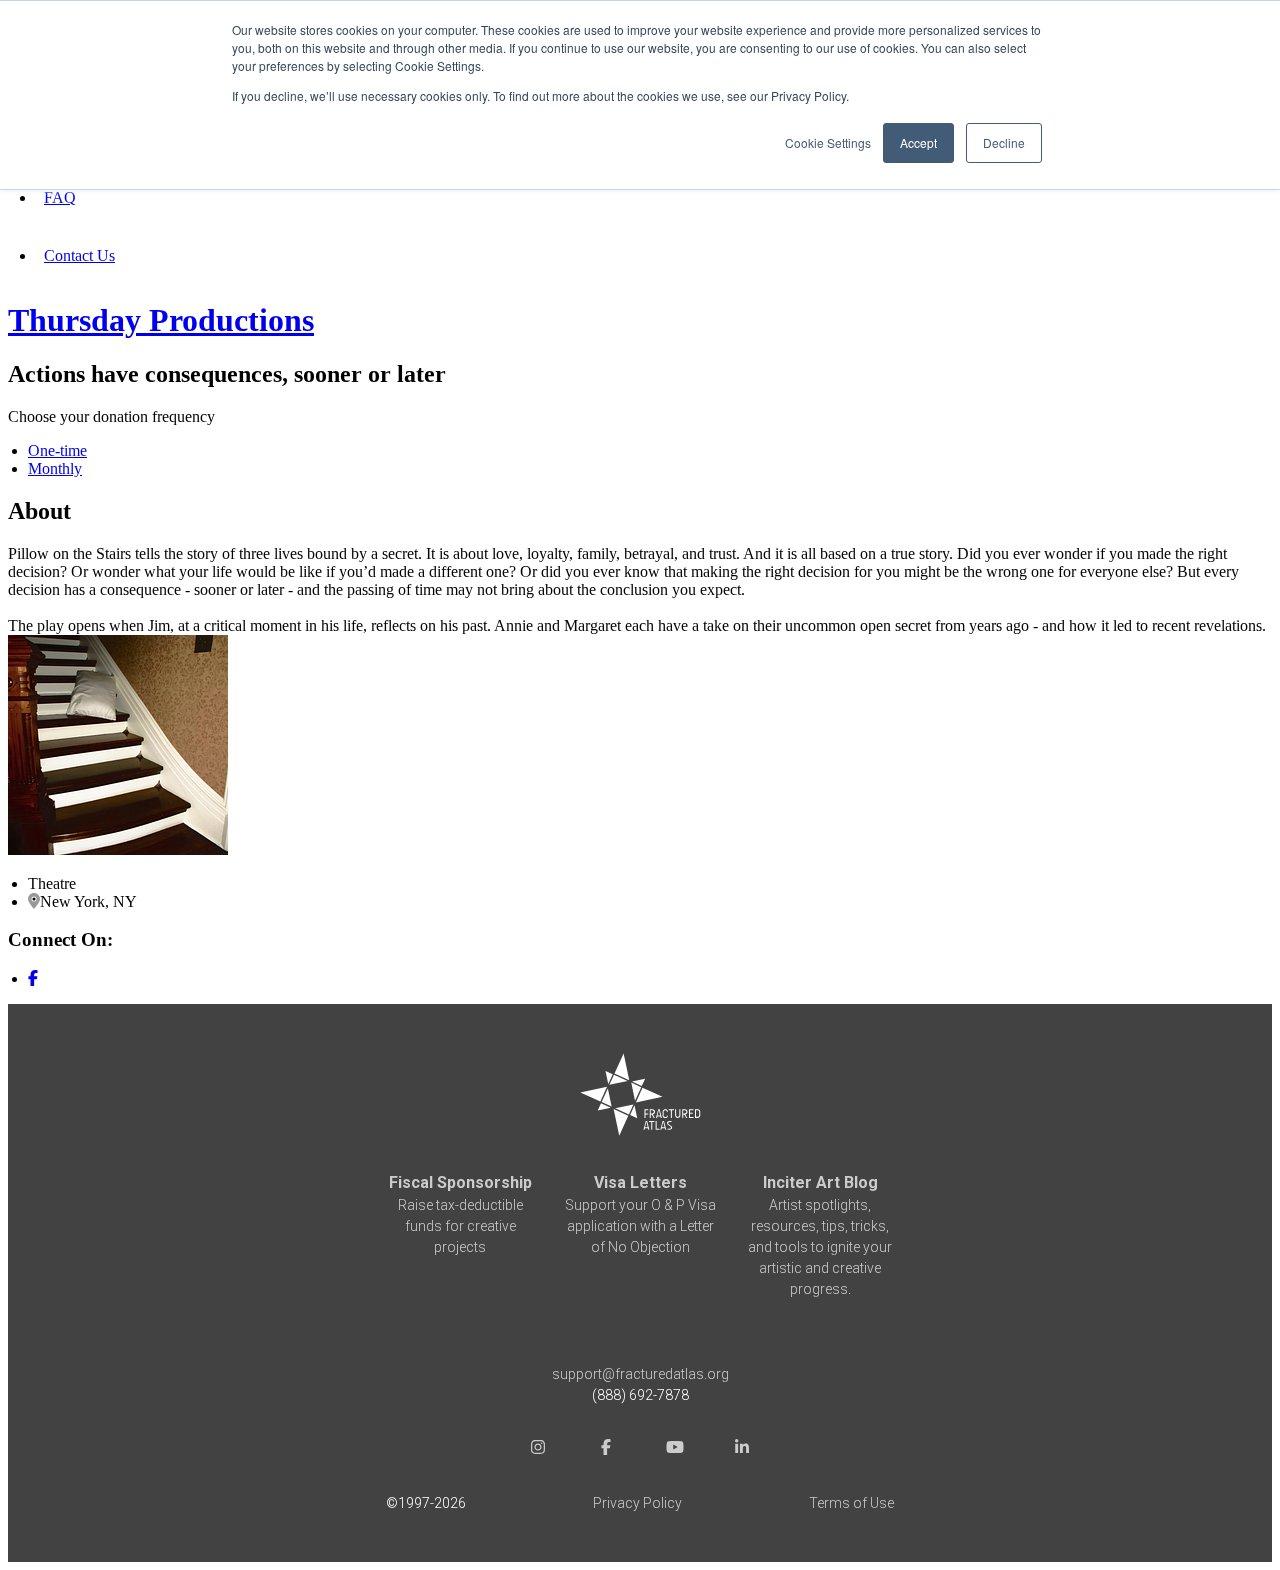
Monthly (55, 468)
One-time (57, 450)
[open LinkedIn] (742, 1449)
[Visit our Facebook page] (33, 978)
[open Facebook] (606, 1449)
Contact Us (79, 255)
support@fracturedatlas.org (640, 1374)
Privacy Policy (637, 1503)
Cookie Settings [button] (828, 142)
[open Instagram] (538, 1449)
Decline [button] (1004, 142)
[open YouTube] (674, 1449)
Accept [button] (918, 142)
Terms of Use (851, 1503)
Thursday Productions (161, 320)
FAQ (60, 197)
